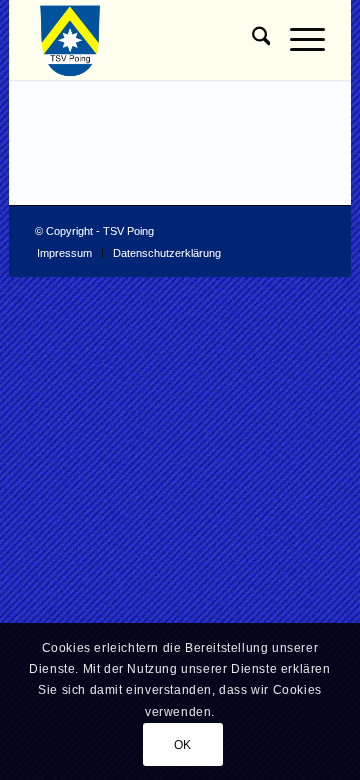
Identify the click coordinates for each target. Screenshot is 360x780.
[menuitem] (251, 40)
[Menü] (297, 40)
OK (183, 745)
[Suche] (251, 40)
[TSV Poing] (151, 40)
